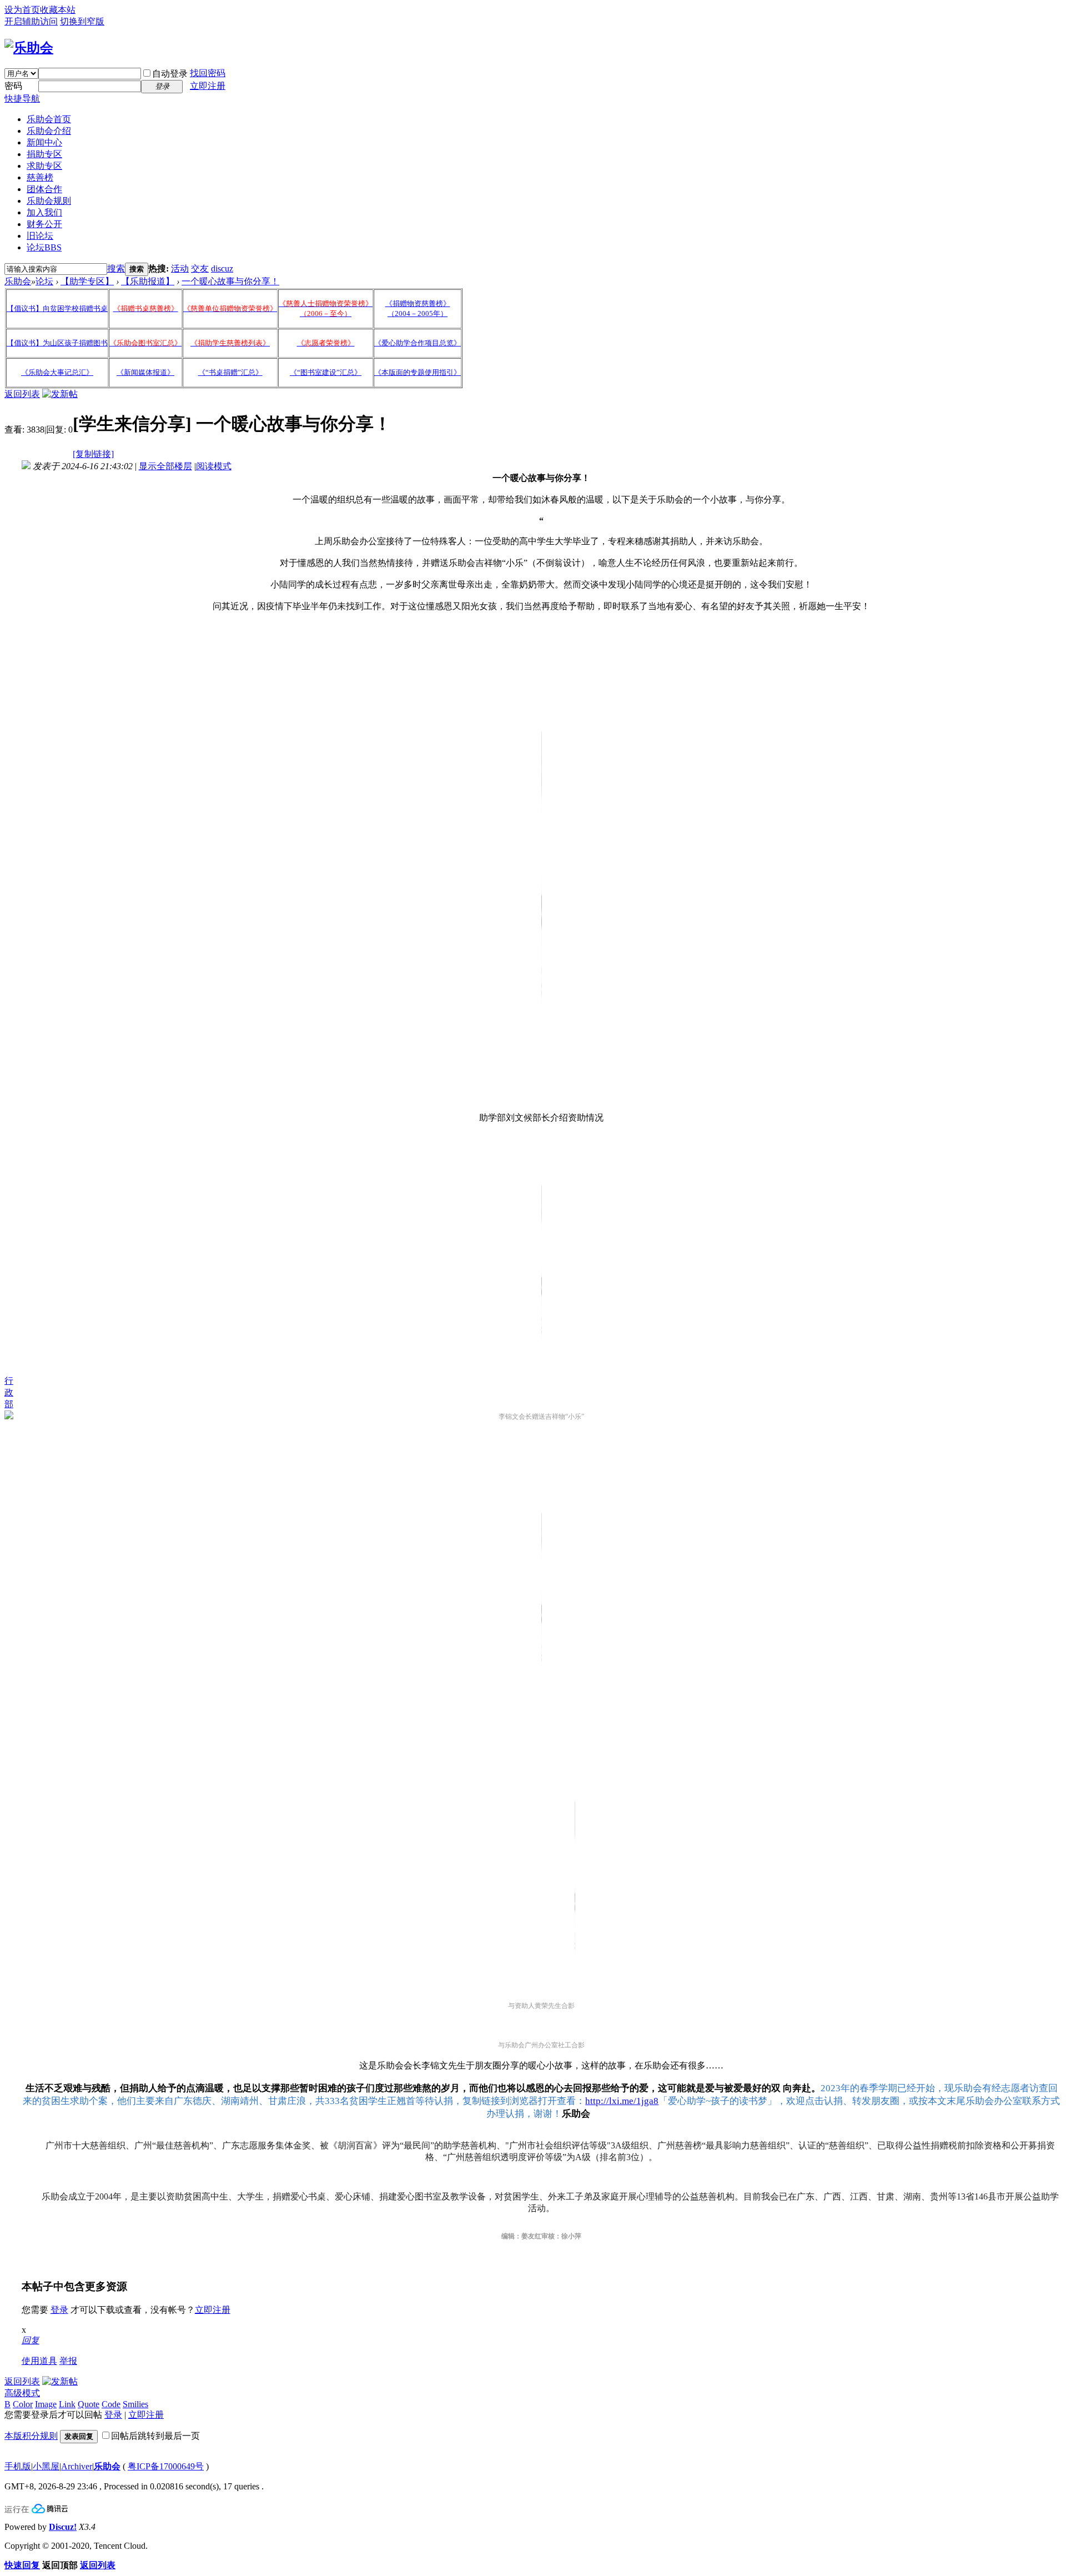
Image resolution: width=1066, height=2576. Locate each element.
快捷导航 (22, 99)
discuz (222, 268)
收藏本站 (58, 10)
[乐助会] (29, 48)
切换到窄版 (82, 21)
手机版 (18, 2466)
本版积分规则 (31, 2436)
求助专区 (44, 166)
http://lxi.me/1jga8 (622, 2101)
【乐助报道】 (148, 281)
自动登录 (170, 74)
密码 (13, 86)
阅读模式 (214, 466)
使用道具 (39, 2361)
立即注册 (208, 86)
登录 (59, 2310)
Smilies (135, 2404)
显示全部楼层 (165, 466)
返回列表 (22, 394)
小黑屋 (46, 2466)
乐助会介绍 (49, 131)
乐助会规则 (49, 201)
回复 (31, 2340)
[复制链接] (93, 454)
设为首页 (22, 10)
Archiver (77, 2466)
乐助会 (18, 281)
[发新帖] (60, 394)
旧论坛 (40, 236)
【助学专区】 (87, 281)
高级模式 (22, 2393)
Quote (89, 2404)
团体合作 (44, 189)
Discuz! (63, 2527)
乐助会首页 (49, 119)
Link (67, 2404)
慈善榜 (40, 177)
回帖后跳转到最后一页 (155, 2436)
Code (111, 2404)
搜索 (116, 268)
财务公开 (44, 224)
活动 (180, 268)
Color (23, 2404)
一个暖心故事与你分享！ (230, 281)
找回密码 (208, 73)
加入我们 (44, 212)
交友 (200, 268)
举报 (68, 2361)
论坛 (44, 247)
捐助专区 (44, 154)
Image (46, 2404)
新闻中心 (44, 142)
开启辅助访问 (31, 21)
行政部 (9, 1392)
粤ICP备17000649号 (166, 2466)
